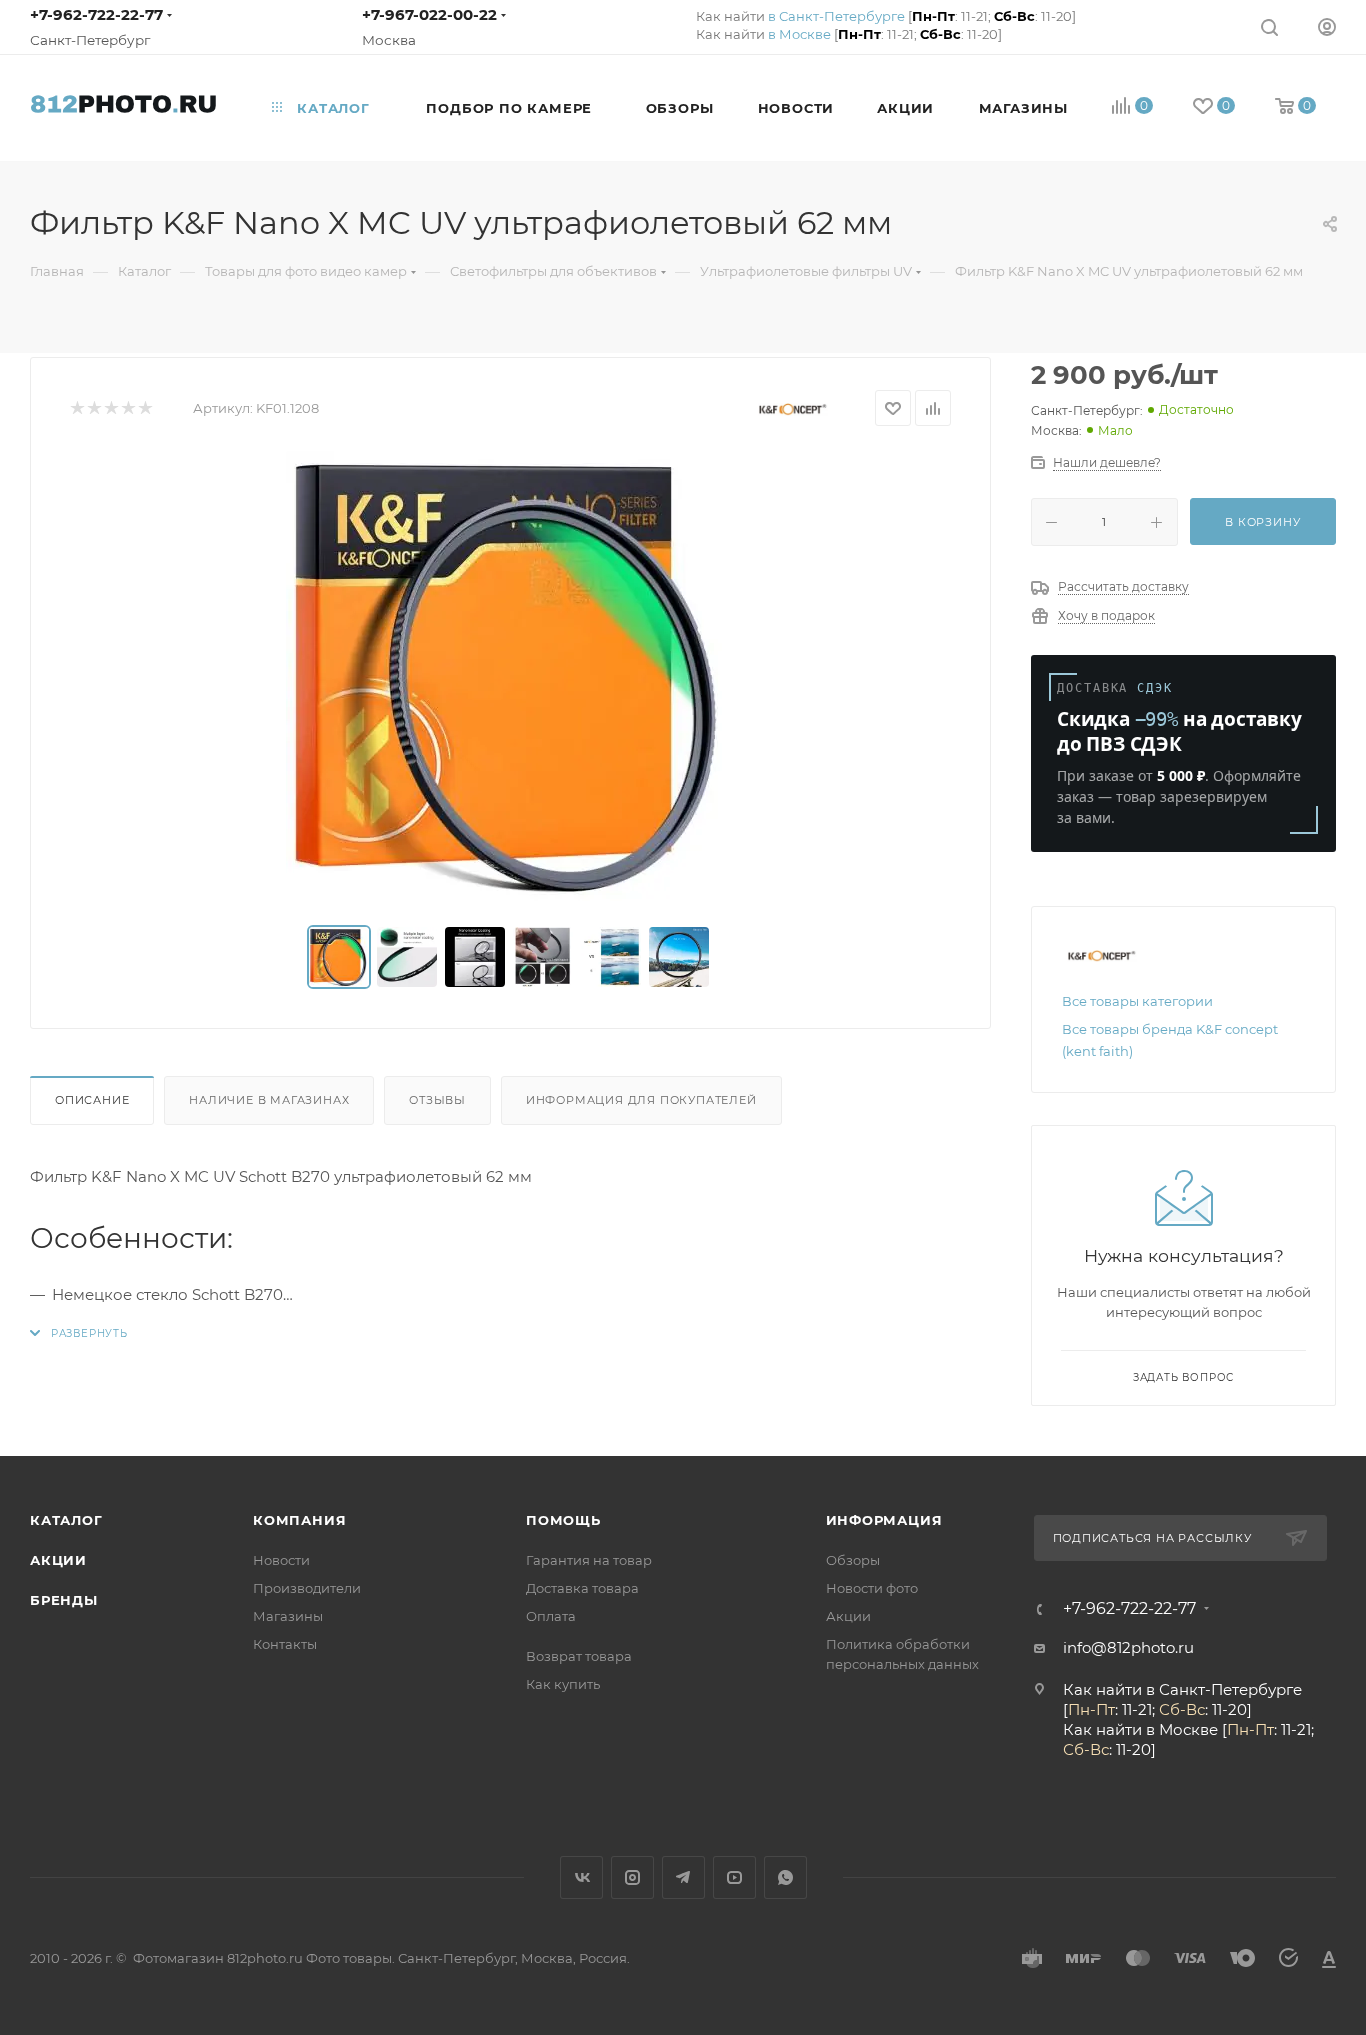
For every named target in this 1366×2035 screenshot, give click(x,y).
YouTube (734, 1877)
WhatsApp (785, 1877)
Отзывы (437, 1100)
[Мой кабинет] (1327, 26)
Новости (281, 1560)
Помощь (563, 1520)
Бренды (64, 1600)
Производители (307, 1588)
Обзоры (853, 1560)
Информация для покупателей (641, 1100)
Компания (299, 1520)
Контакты (285, 1644)
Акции (58, 1560)
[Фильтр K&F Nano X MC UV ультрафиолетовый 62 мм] (511, 676)
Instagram (632, 1877)
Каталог (66, 1520)
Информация (884, 1520)
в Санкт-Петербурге (836, 16)
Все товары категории (1137, 1001)
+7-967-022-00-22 (429, 14)
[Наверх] (1269, 1378)
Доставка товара (582, 1588)
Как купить (563, 1684)
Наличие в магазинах (269, 1100)
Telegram (683, 1877)
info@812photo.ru (1128, 1647)
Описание (92, 1100)
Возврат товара (579, 1656)
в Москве (799, 34)
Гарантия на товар (589, 1560)
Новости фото (872, 1588)
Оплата (551, 1616)
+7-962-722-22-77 (96, 14)
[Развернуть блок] (79, 1333)
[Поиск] (1269, 26)
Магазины (288, 1616)
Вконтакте (581, 1877)
